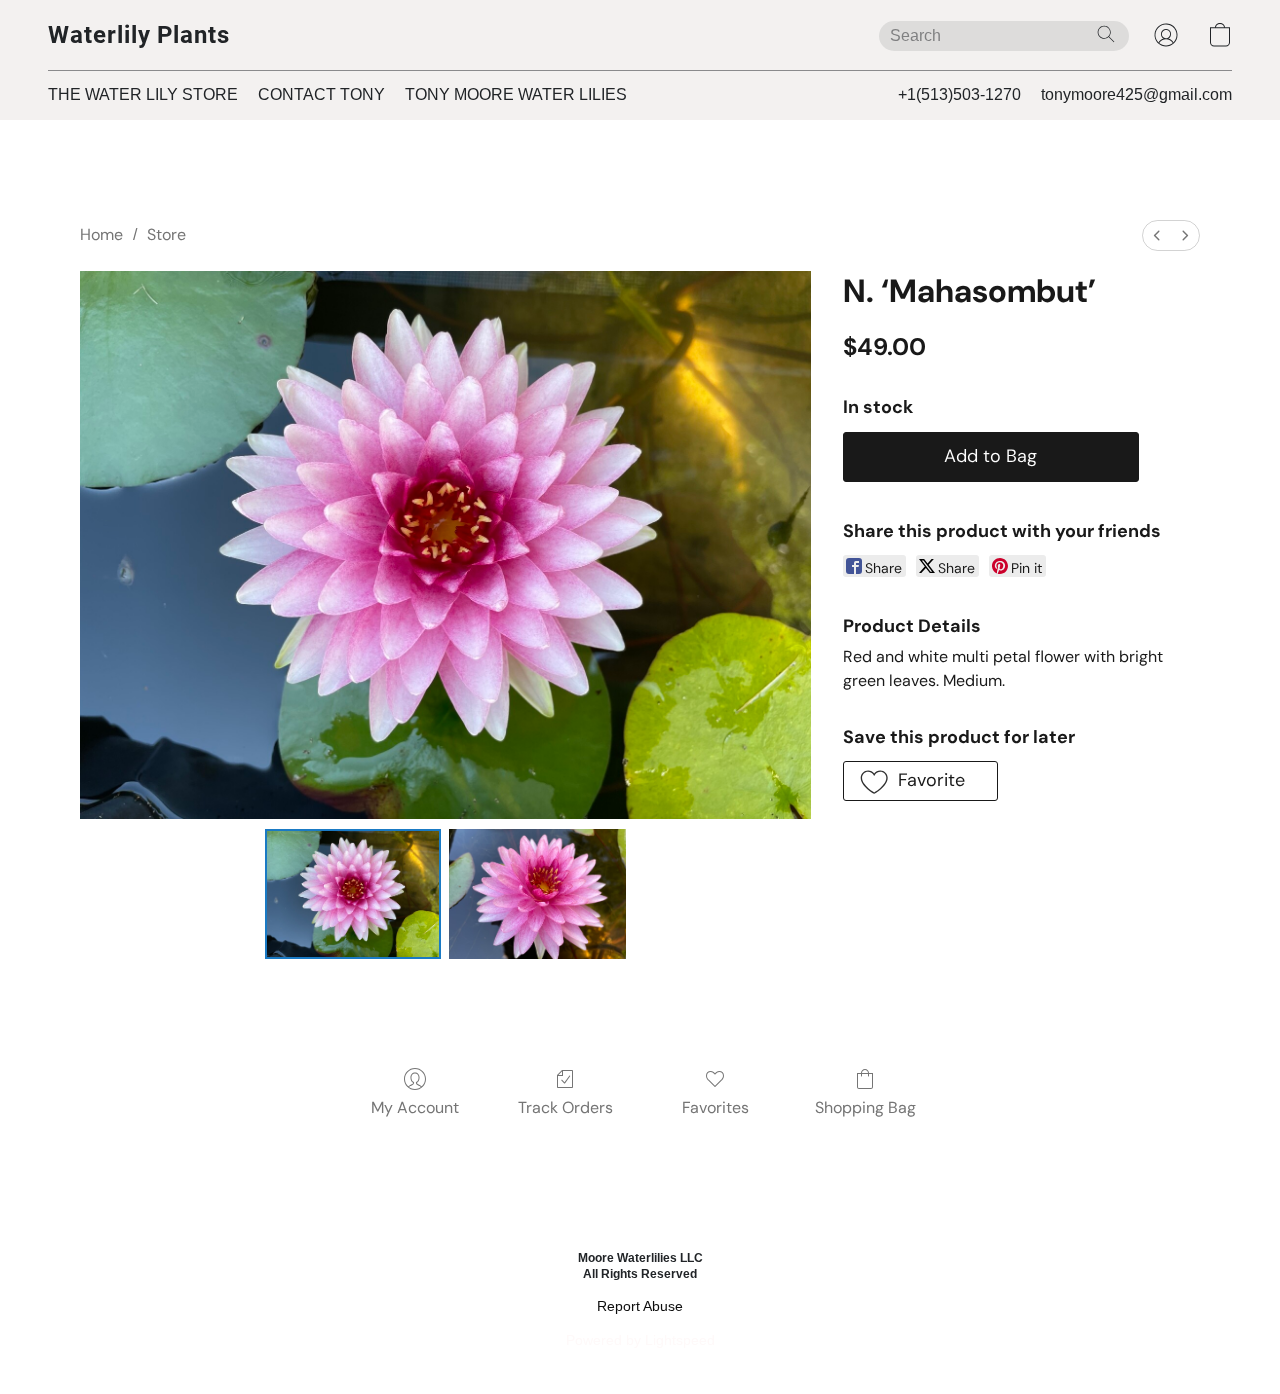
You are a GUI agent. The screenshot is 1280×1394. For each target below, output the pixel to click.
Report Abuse (640, 1306)
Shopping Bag (865, 1107)
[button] (139, 35)
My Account (415, 1107)
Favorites (715, 1107)
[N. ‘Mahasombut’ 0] (353, 894)
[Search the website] (1106, 34)
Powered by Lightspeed (640, 1340)
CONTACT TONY (321, 94)
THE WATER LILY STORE (143, 94)
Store (166, 234)
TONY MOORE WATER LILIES (516, 94)
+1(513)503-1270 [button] (959, 94)
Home (101, 234)
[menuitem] (1157, 235)
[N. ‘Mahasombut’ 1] (537, 894)
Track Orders (565, 1107)
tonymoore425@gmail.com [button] (1136, 94)
